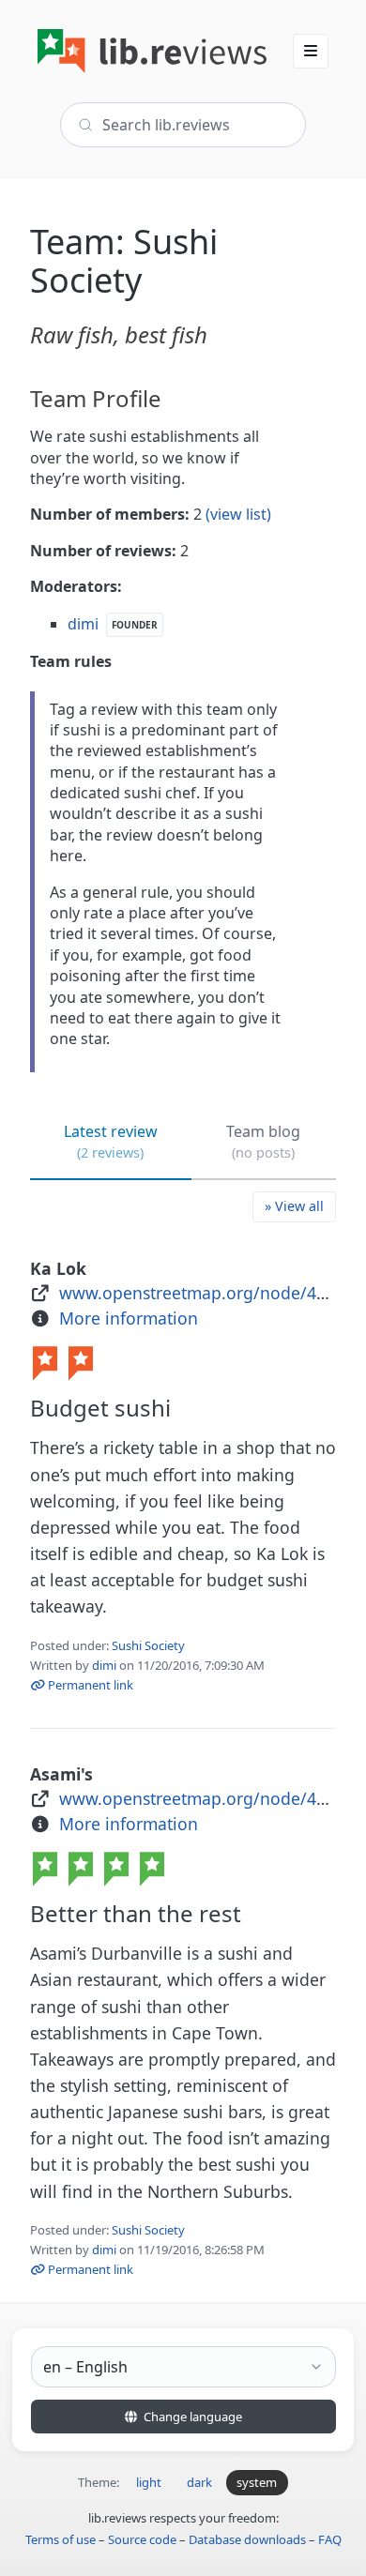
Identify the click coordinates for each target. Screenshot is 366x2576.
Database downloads (247, 2539)
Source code (142, 2539)
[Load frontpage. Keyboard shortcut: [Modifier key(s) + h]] (152, 51)
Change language (191, 2417)
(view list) (238, 514)
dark (199, 2482)
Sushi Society (148, 1645)
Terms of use (61, 2539)
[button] (311, 51)
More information (129, 1318)
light (149, 2482)
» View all (294, 1206)
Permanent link (89, 1685)
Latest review (111, 1141)
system (257, 2482)
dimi (104, 1665)
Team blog (263, 1141)
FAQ (330, 2539)
